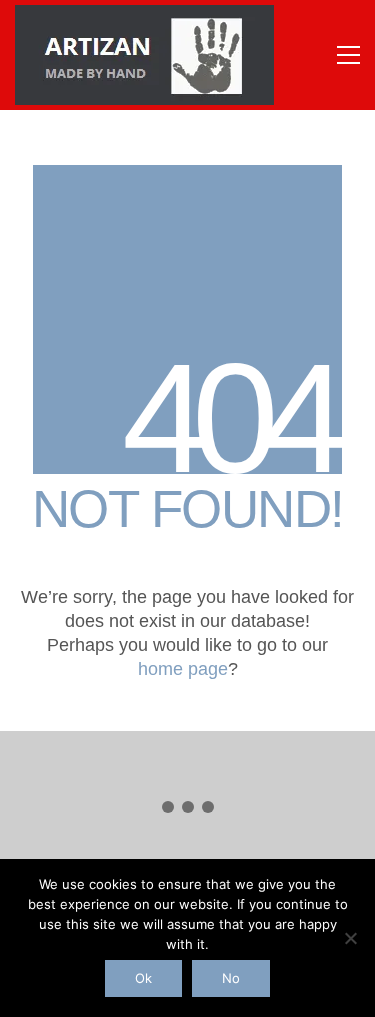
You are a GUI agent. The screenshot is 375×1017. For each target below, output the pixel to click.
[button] (348, 55)
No (231, 978)
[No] (350, 938)
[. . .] (187, 811)
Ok (143, 978)
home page (183, 669)
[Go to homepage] (144, 55)
